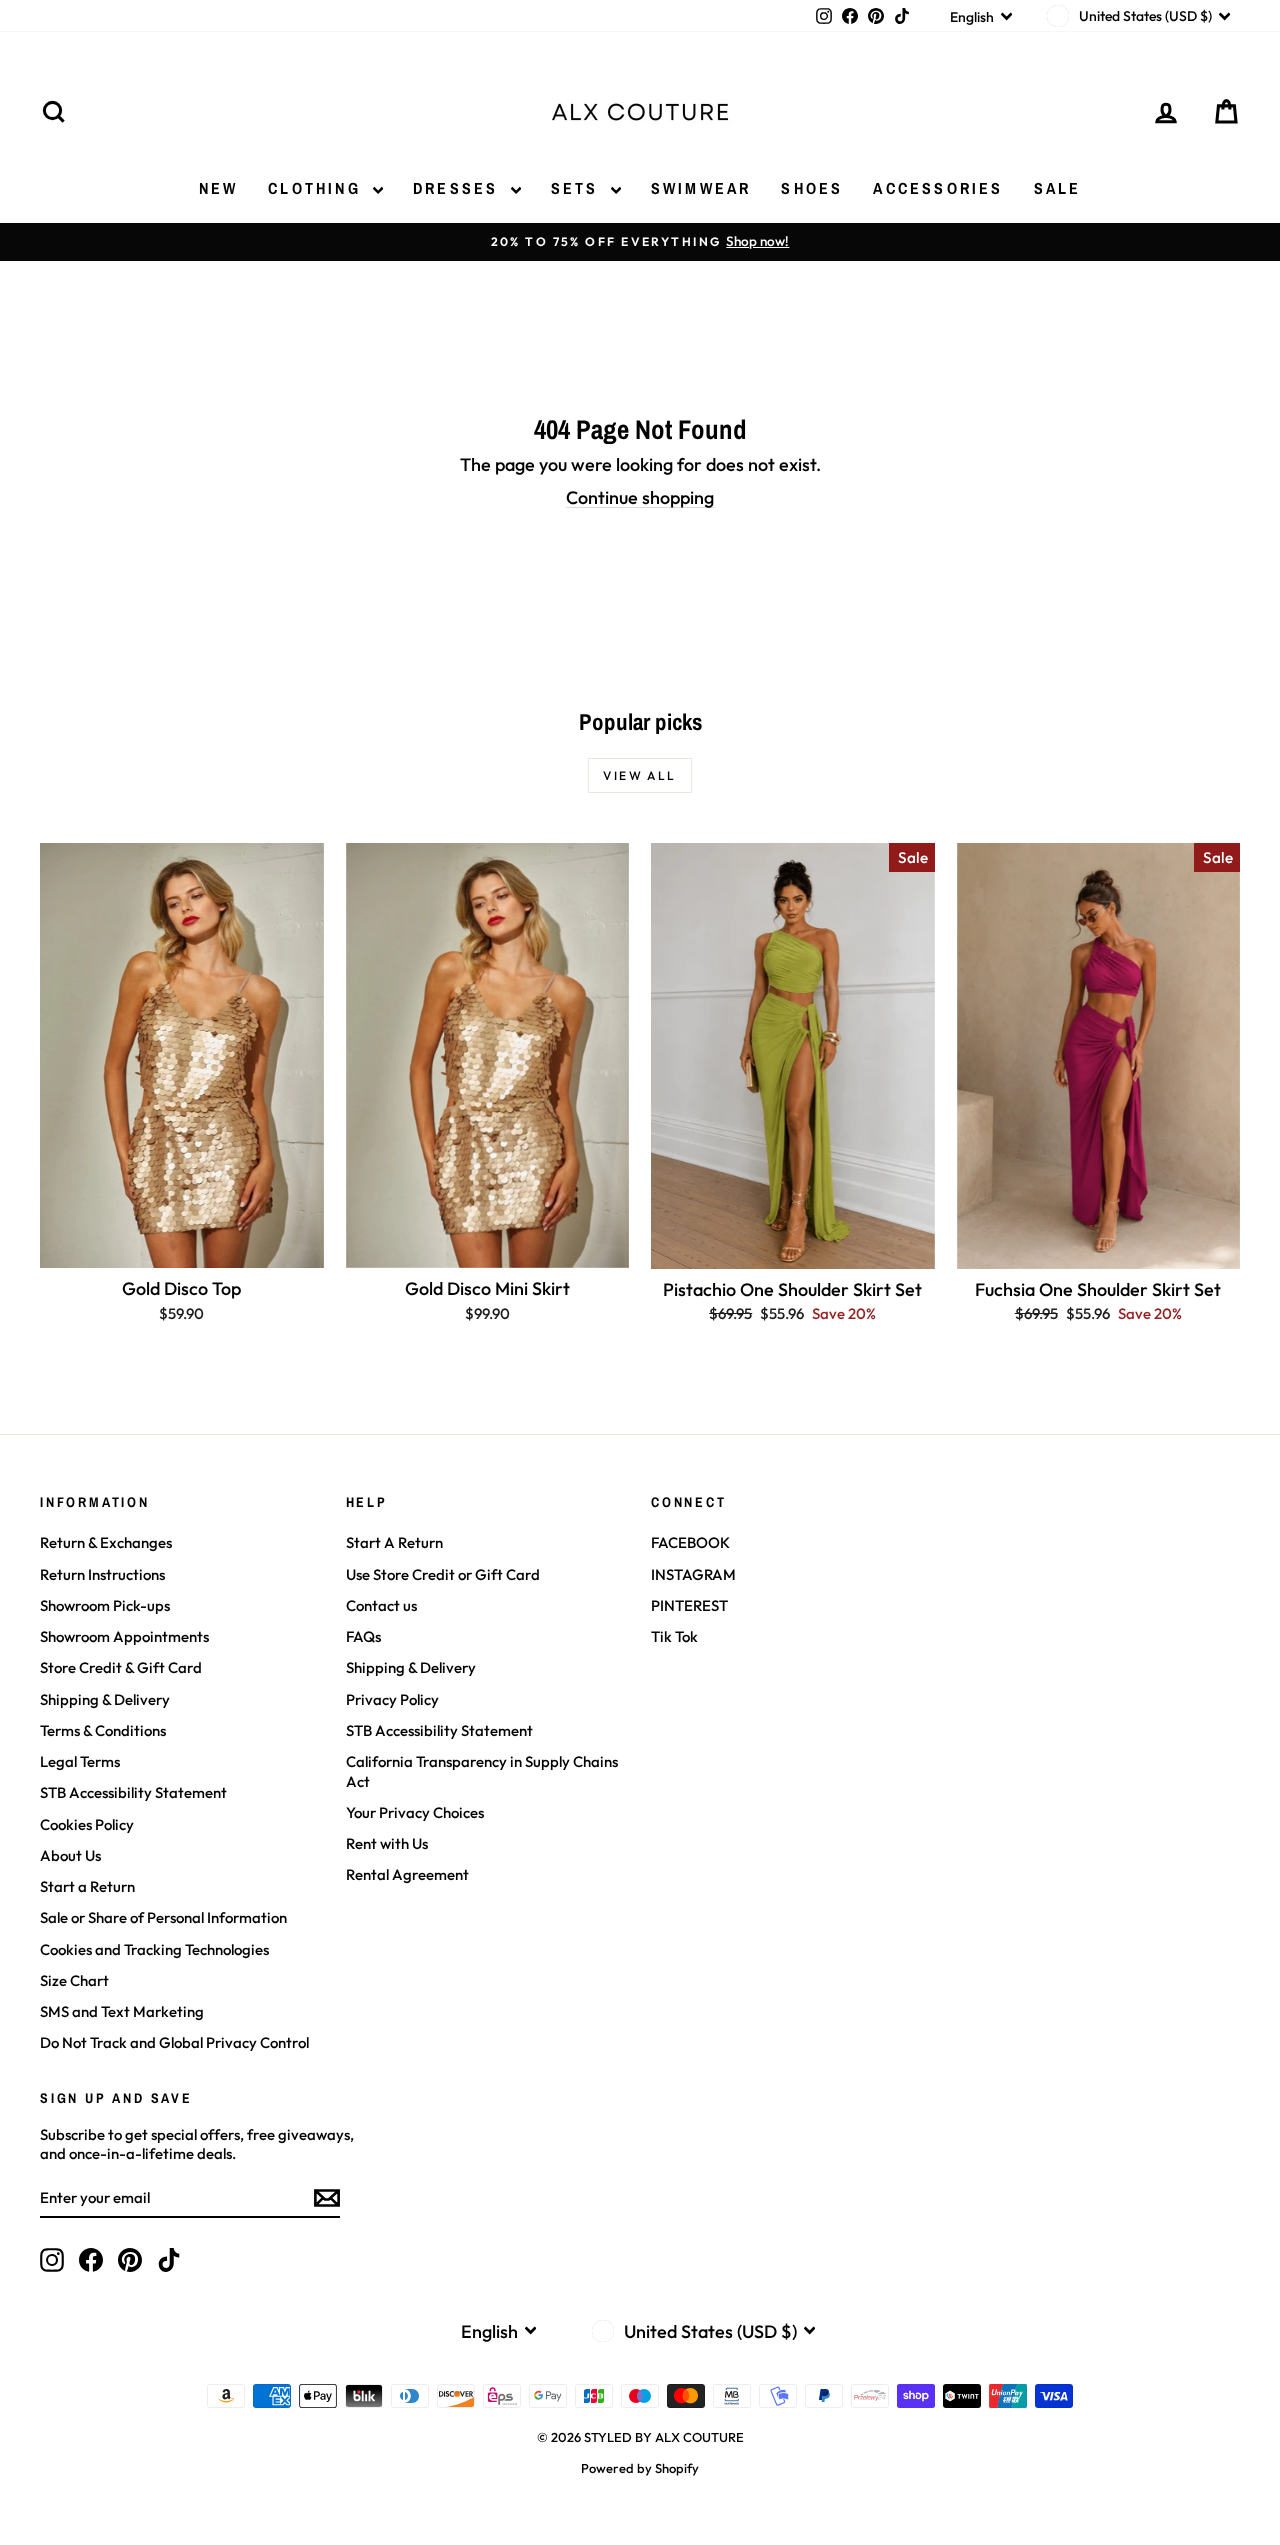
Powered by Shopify (640, 2468)
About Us (70, 1855)
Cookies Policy (87, 1824)
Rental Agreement (407, 1874)
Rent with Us (387, 1843)
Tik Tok (674, 1636)
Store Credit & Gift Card (121, 1667)
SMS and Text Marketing (122, 2011)
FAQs (363, 1636)
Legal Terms (80, 1761)
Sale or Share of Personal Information (163, 1917)
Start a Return (87, 1886)
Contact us (381, 1605)
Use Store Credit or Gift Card (443, 1574)
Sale (1058, 188)
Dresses (459, 188)
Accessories (938, 188)
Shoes (812, 188)
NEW (219, 188)
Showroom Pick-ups (105, 1605)
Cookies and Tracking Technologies (154, 1949)
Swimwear (701, 188)
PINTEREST (689, 1605)
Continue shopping (640, 497)
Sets (578, 188)
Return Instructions (102, 1574)
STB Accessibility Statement (133, 1792)
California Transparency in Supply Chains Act (482, 1771)
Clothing (318, 188)
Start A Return (394, 1542)
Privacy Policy (392, 1699)
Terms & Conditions (103, 1730)
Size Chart (74, 1980)
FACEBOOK (690, 1542)
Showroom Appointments (124, 1636)
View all (639, 775)
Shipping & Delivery (105, 1699)
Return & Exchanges (106, 1542)
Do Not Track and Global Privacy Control (174, 2042)
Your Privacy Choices (415, 1812)
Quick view (181, 1246)
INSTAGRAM (693, 1574)
